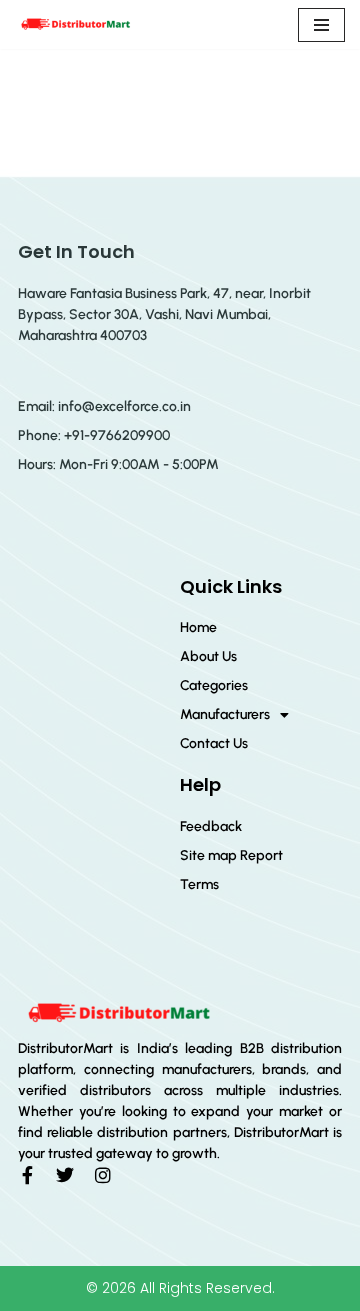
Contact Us (214, 743)
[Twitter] (65, 1175)
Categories (214, 685)
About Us (208, 656)
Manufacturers (225, 714)
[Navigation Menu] (321, 25)
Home (198, 627)
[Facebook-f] (27, 1175)
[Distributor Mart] (75, 24)
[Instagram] (103, 1175)
